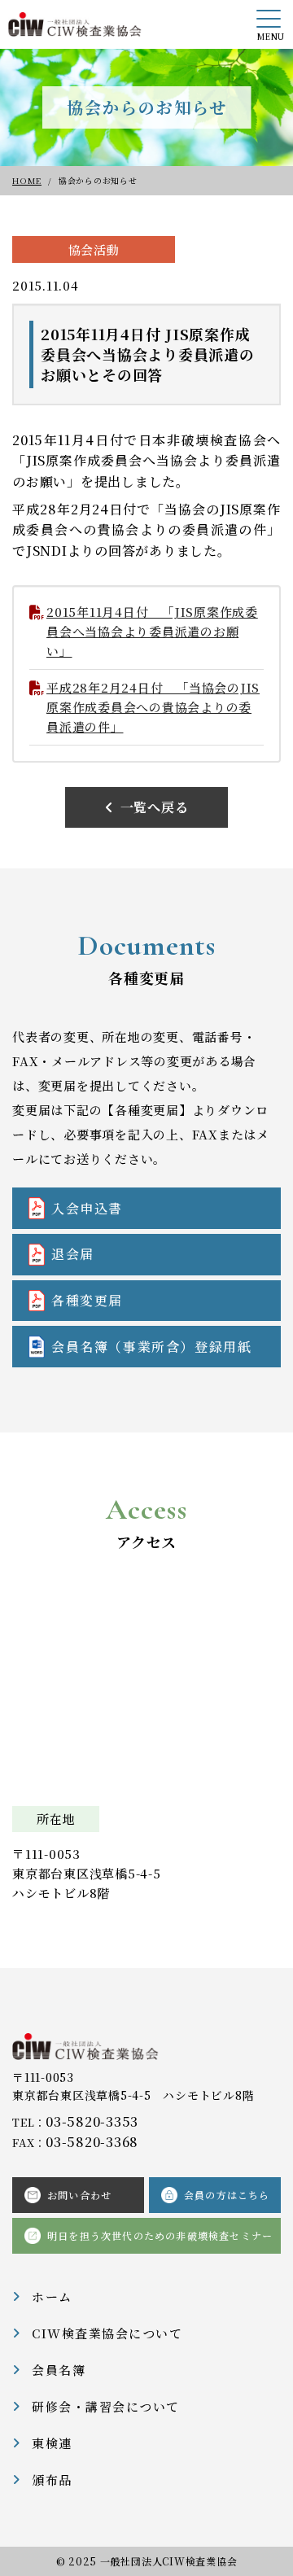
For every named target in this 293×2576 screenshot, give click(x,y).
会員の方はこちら (227, 2195)
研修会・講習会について (106, 2406)
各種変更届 (87, 1300)
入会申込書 (87, 1208)
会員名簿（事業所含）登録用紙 (151, 1347)
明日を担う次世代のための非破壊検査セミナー (160, 2235)
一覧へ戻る (155, 807)
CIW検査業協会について (107, 2333)
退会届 (73, 1254)
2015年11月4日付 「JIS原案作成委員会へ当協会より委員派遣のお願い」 (152, 631)
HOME (27, 180)
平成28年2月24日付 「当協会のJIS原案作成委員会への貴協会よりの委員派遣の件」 (153, 707)
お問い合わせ (79, 2195)
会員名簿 (59, 2370)
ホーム (52, 2296)
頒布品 (52, 2480)
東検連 (52, 2443)
